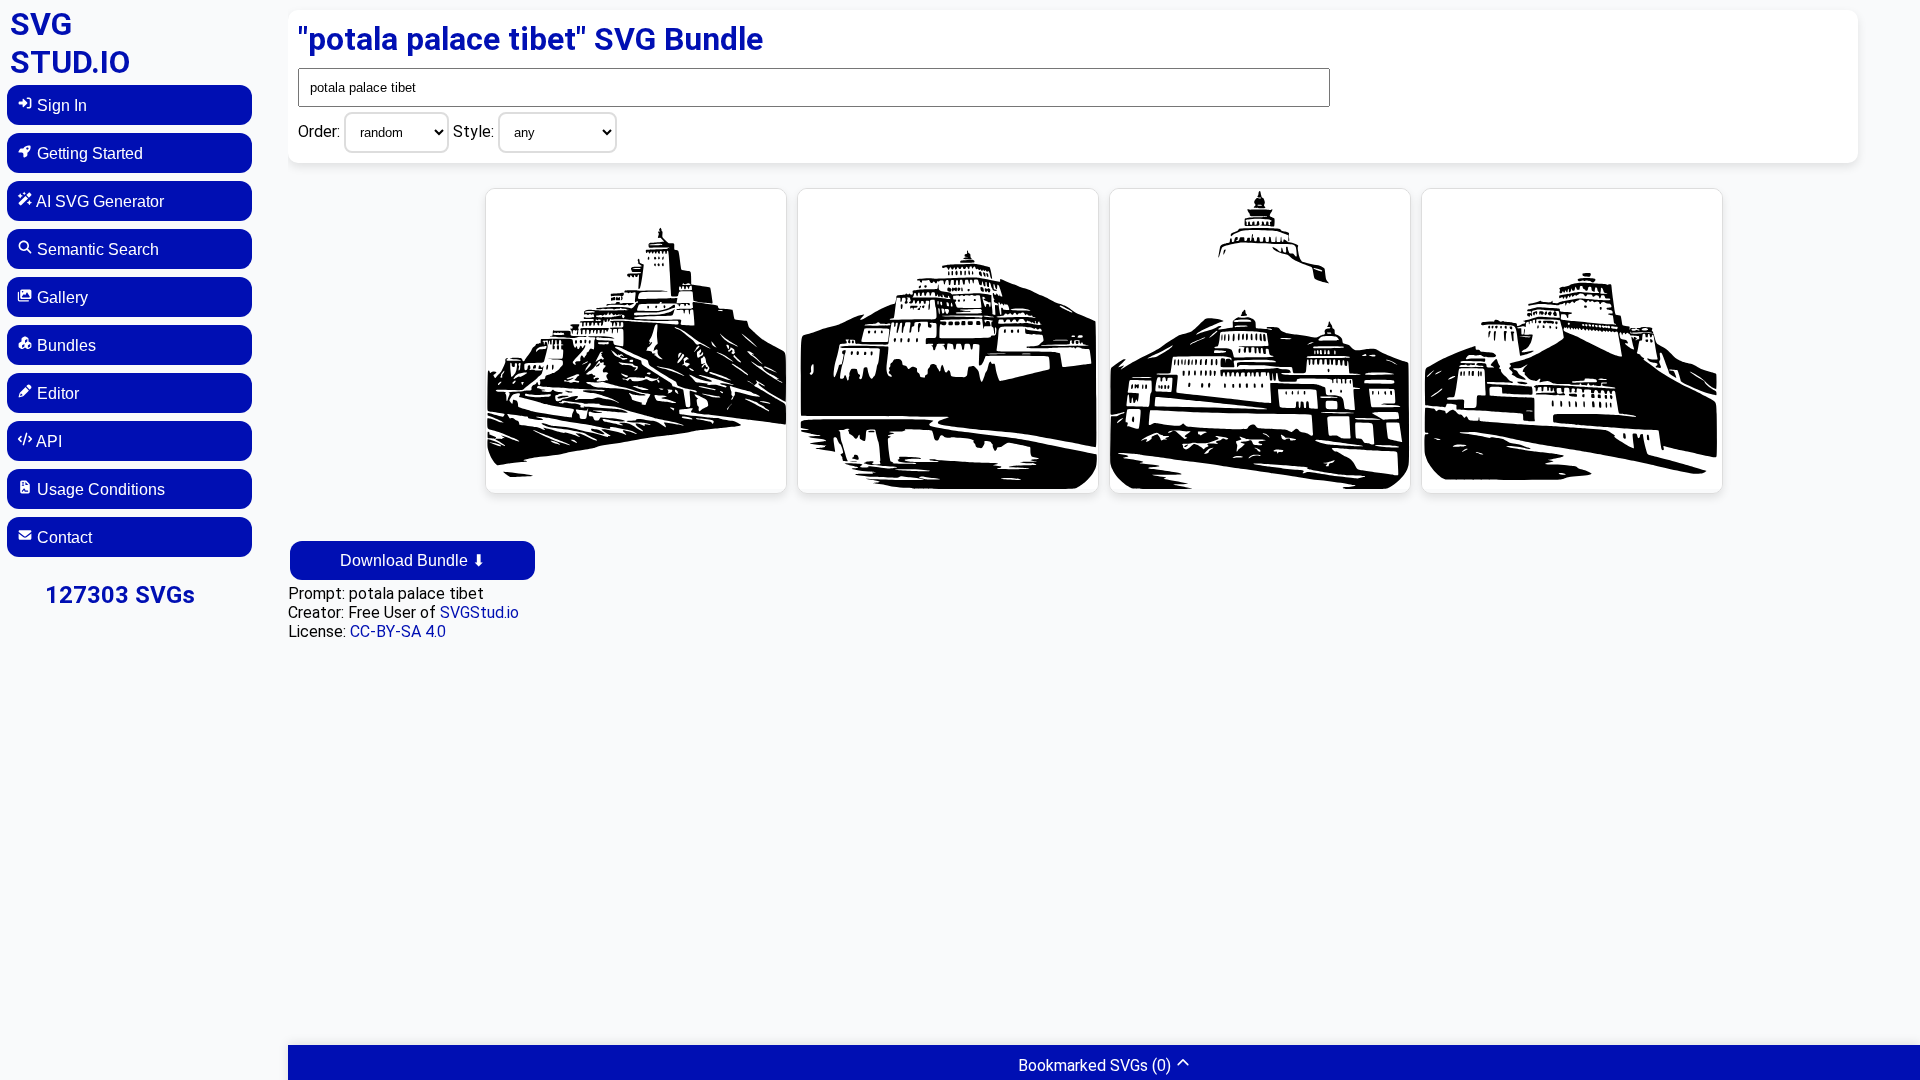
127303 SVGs (120, 595)
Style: (475, 131)
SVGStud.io (479, 612)
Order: (321, 131)
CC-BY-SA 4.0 (398, 631)
